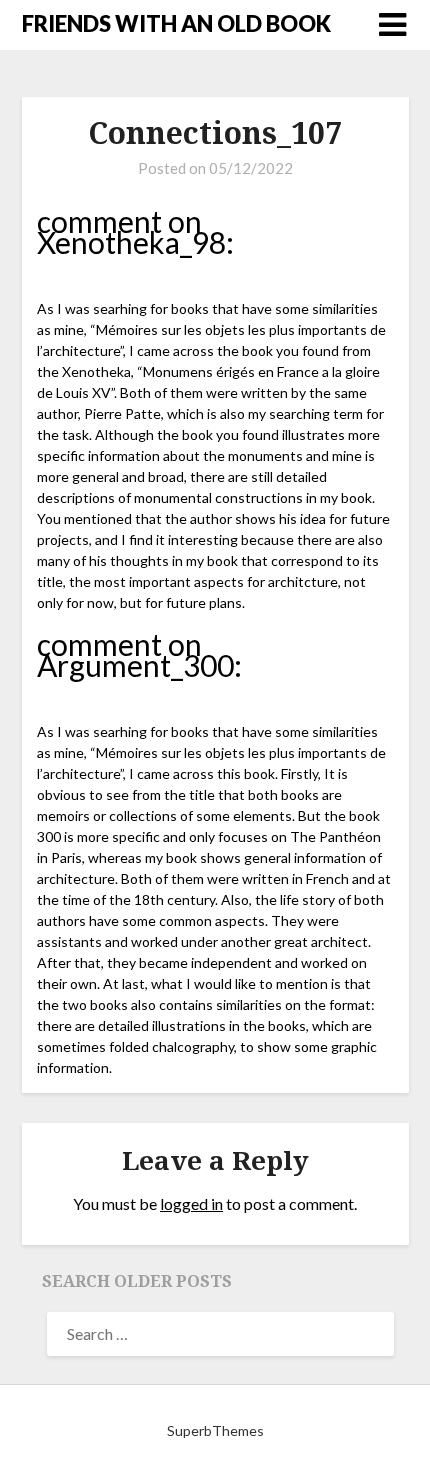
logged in (191, 1203)
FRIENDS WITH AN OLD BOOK (176, 23)
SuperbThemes (215, 1430)
